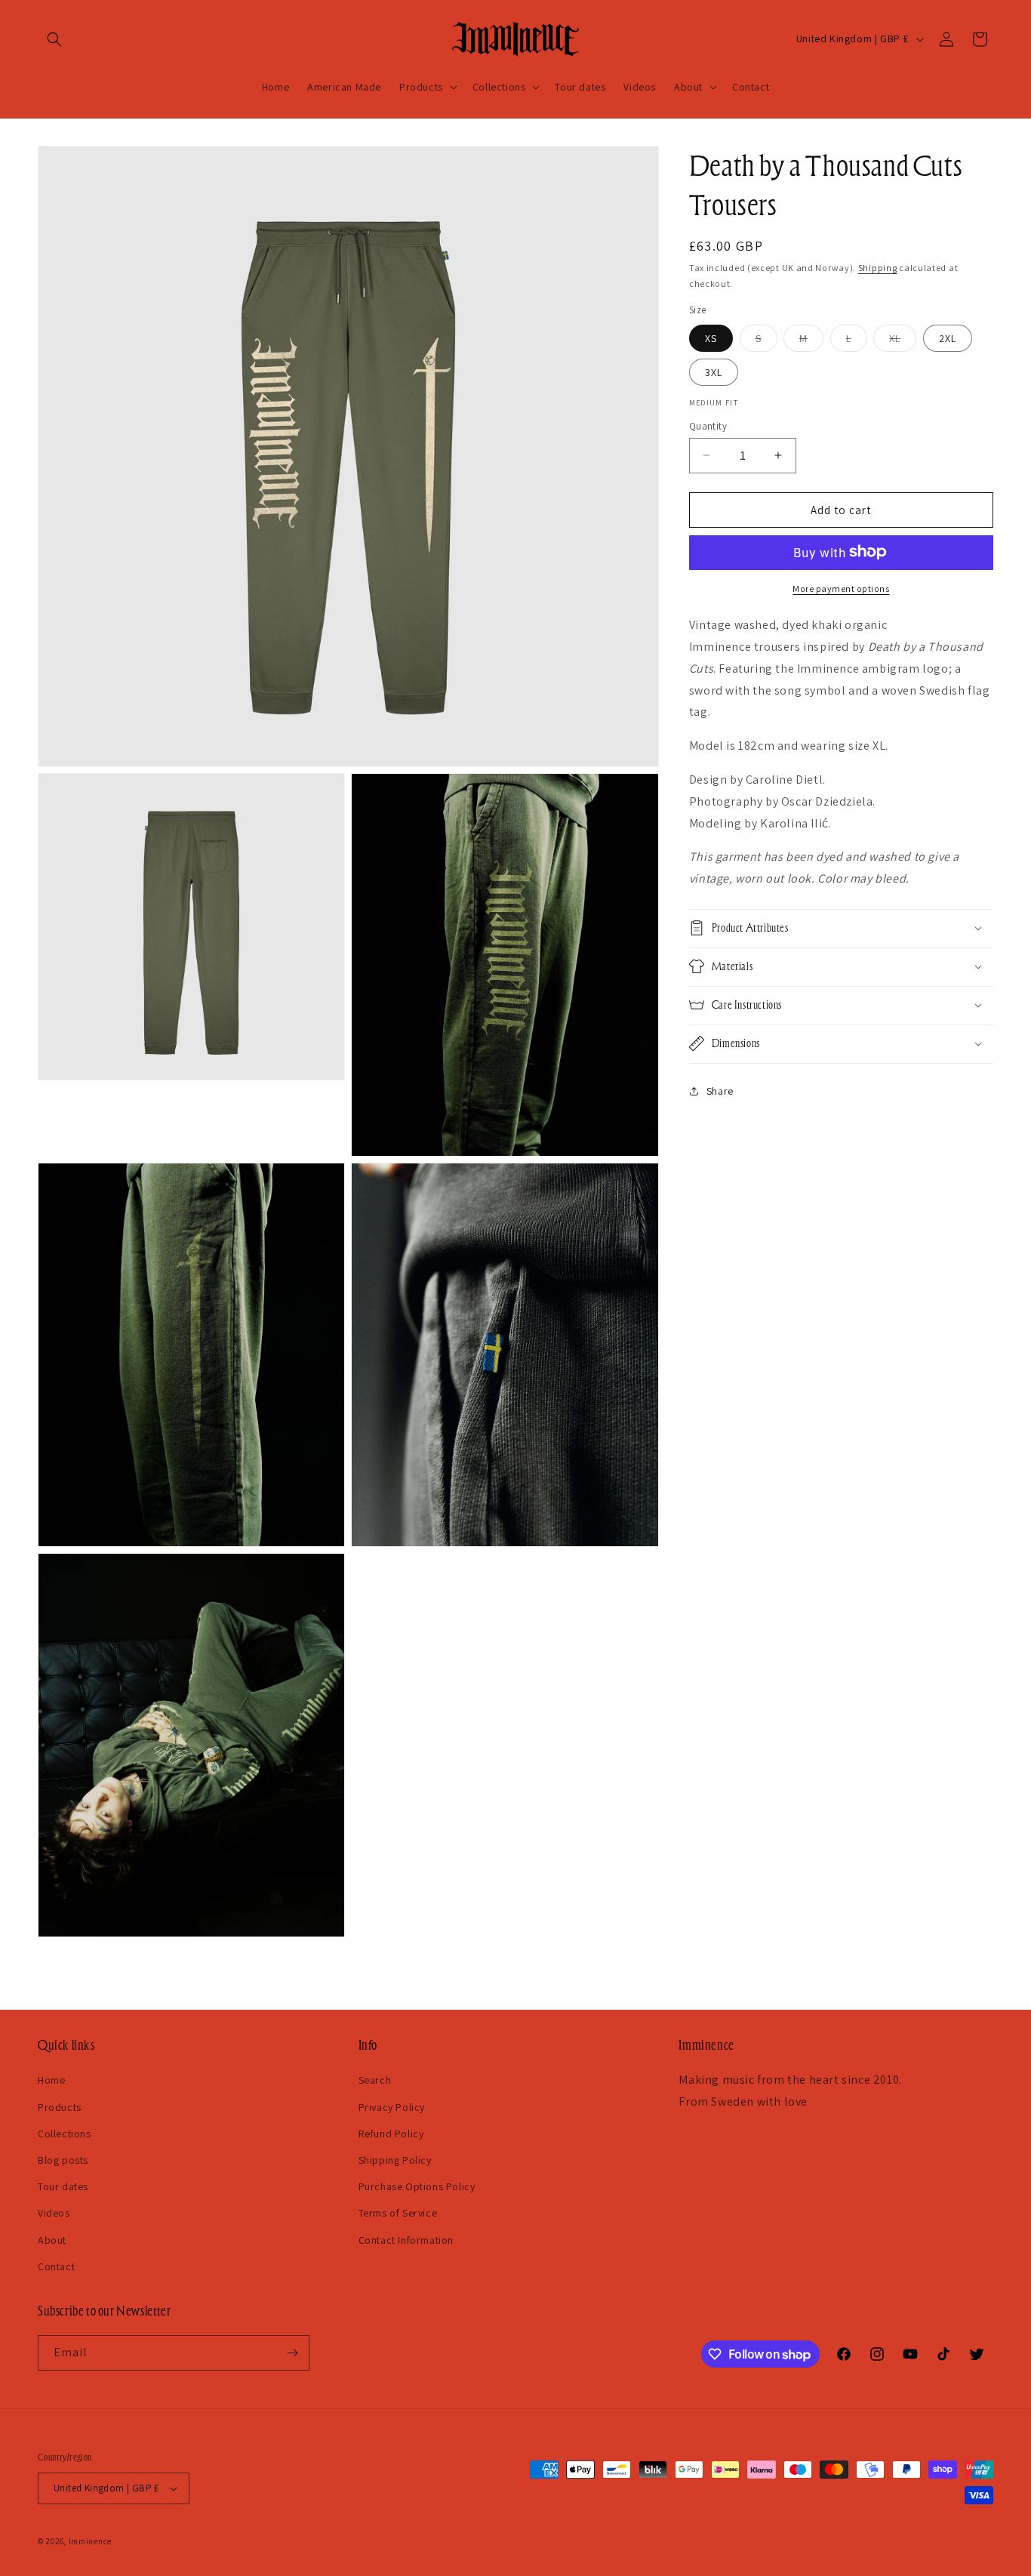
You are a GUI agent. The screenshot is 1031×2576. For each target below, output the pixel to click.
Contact (56, 2266)
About (52, 2239)
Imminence (90, 2541)
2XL (948, 337)
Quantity (708, 425)
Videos (54, 2213)
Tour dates (63, 2186)
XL (903, 340)
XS (711, 337)
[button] (54, 39)
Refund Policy (391, 2134)
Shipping (878, 268)
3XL (714, 371)
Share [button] (720, 1091)
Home (51, 2080)
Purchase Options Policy (417, 2186)
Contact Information (406, 2239)
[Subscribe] (292, 2353)
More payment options (841, 588)
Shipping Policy (395, 2160)
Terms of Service (398, 2213)
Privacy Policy (392, 2106)
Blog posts (63, 2160)
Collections (65, 2134)
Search (375, 2080)
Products (60, 2106)
